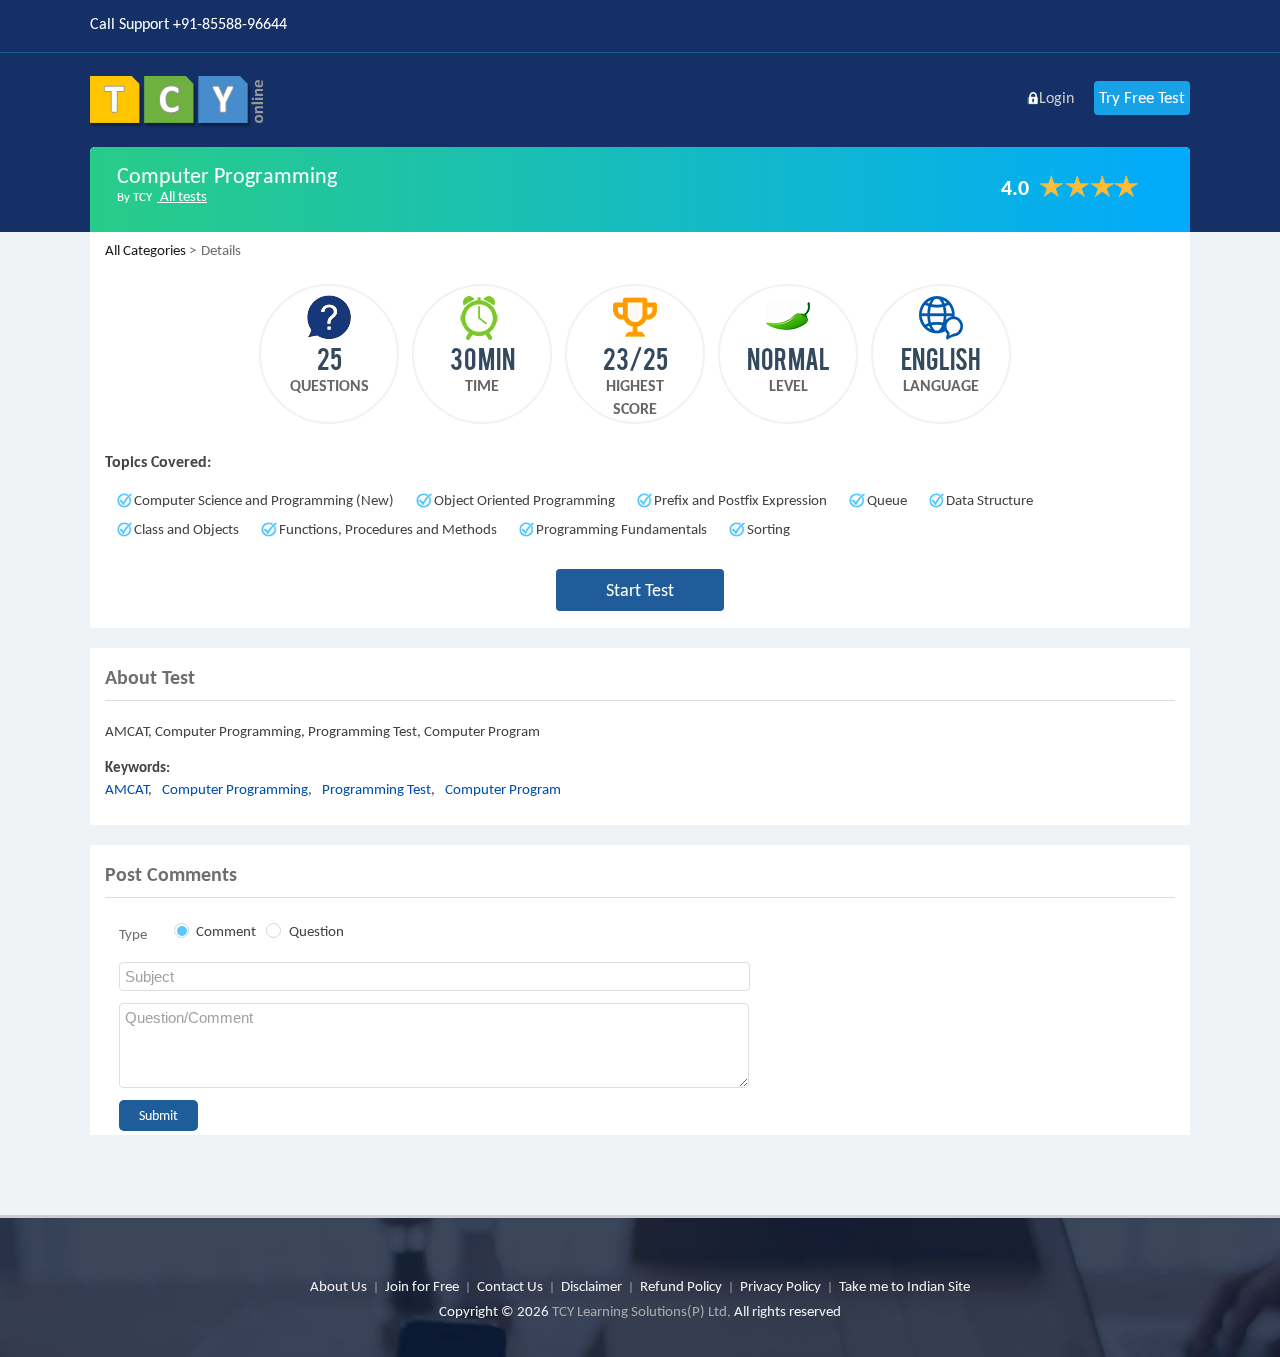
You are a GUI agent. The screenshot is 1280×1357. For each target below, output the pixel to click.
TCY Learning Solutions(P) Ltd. (641, 1311)
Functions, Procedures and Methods (388, 529)
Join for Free (422, 1286)
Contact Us (510, 1286)
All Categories (145, 250)
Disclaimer (591, 1286)
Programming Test (376, 789)
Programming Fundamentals (621, 529)
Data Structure (989, 500)
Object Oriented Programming (524, 500)
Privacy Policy (780, 1286)
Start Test (640, 590)
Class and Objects (186, 529)
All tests (182, 196)
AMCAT (126, 789)
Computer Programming (235, 789)
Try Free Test (1142, 97)
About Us (338, 1286)
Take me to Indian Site (904, 1286)
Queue (887, 500)
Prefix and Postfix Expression (740, 500)
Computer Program (503, 789)
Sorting (768, 529)
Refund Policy (681, 1286)
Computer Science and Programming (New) (264, 500)
